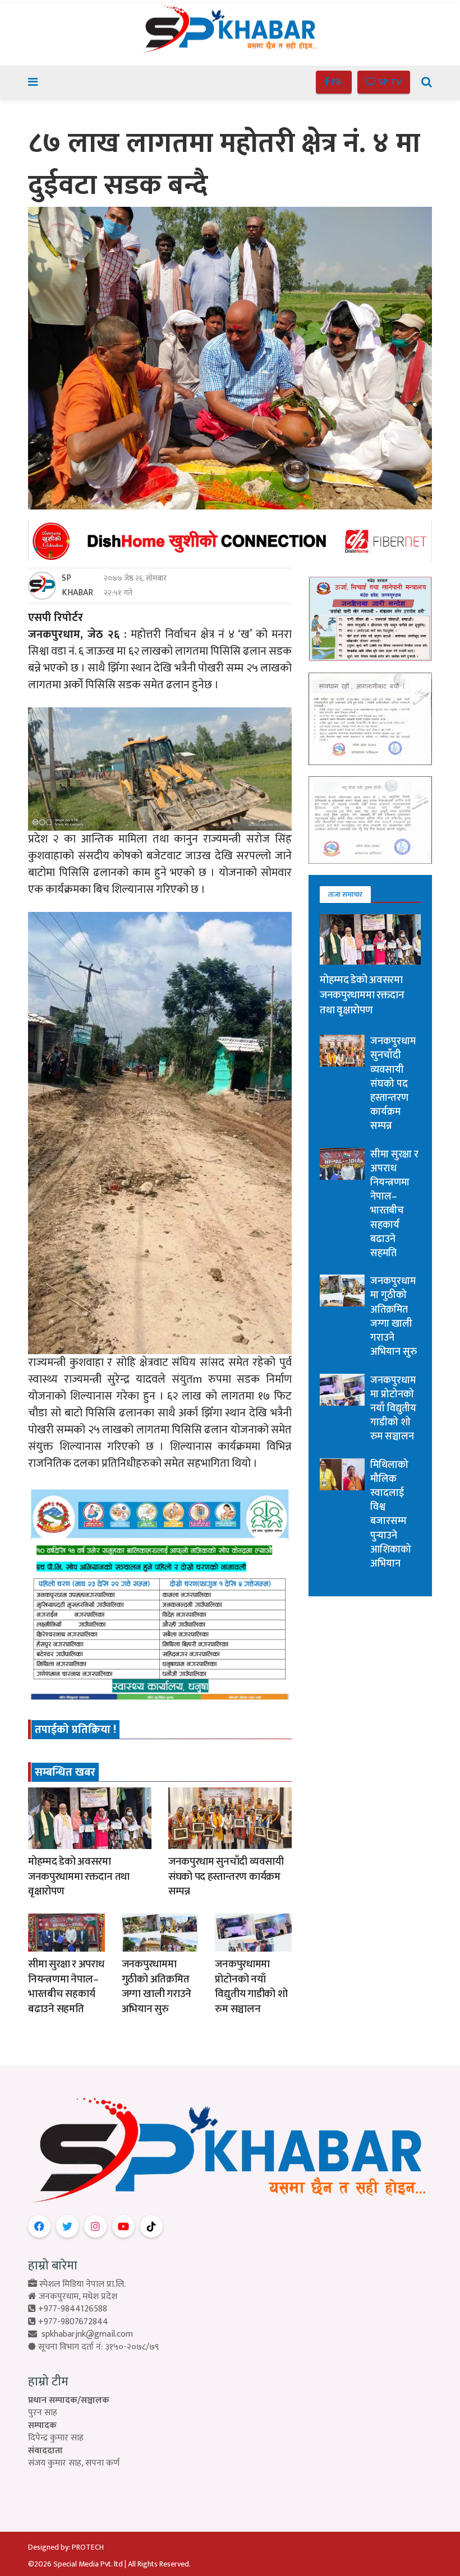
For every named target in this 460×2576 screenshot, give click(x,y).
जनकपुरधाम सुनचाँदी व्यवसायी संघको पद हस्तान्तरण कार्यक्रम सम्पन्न (226, 1877)
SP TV (389, 82)
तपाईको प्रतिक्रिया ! (75, 1730)
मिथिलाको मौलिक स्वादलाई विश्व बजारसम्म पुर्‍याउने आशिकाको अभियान (391, 1514)
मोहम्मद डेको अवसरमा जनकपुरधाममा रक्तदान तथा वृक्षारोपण (79, 1877)
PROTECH (88, 2547)
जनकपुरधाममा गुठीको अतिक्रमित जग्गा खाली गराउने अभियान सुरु (157, 1987)
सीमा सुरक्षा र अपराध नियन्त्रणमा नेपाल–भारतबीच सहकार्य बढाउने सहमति (66, 1987)
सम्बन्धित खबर (65, 1772)
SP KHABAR (77, 586)
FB (336, 82)
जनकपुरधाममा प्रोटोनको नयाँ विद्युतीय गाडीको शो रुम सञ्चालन (251, 1987)
